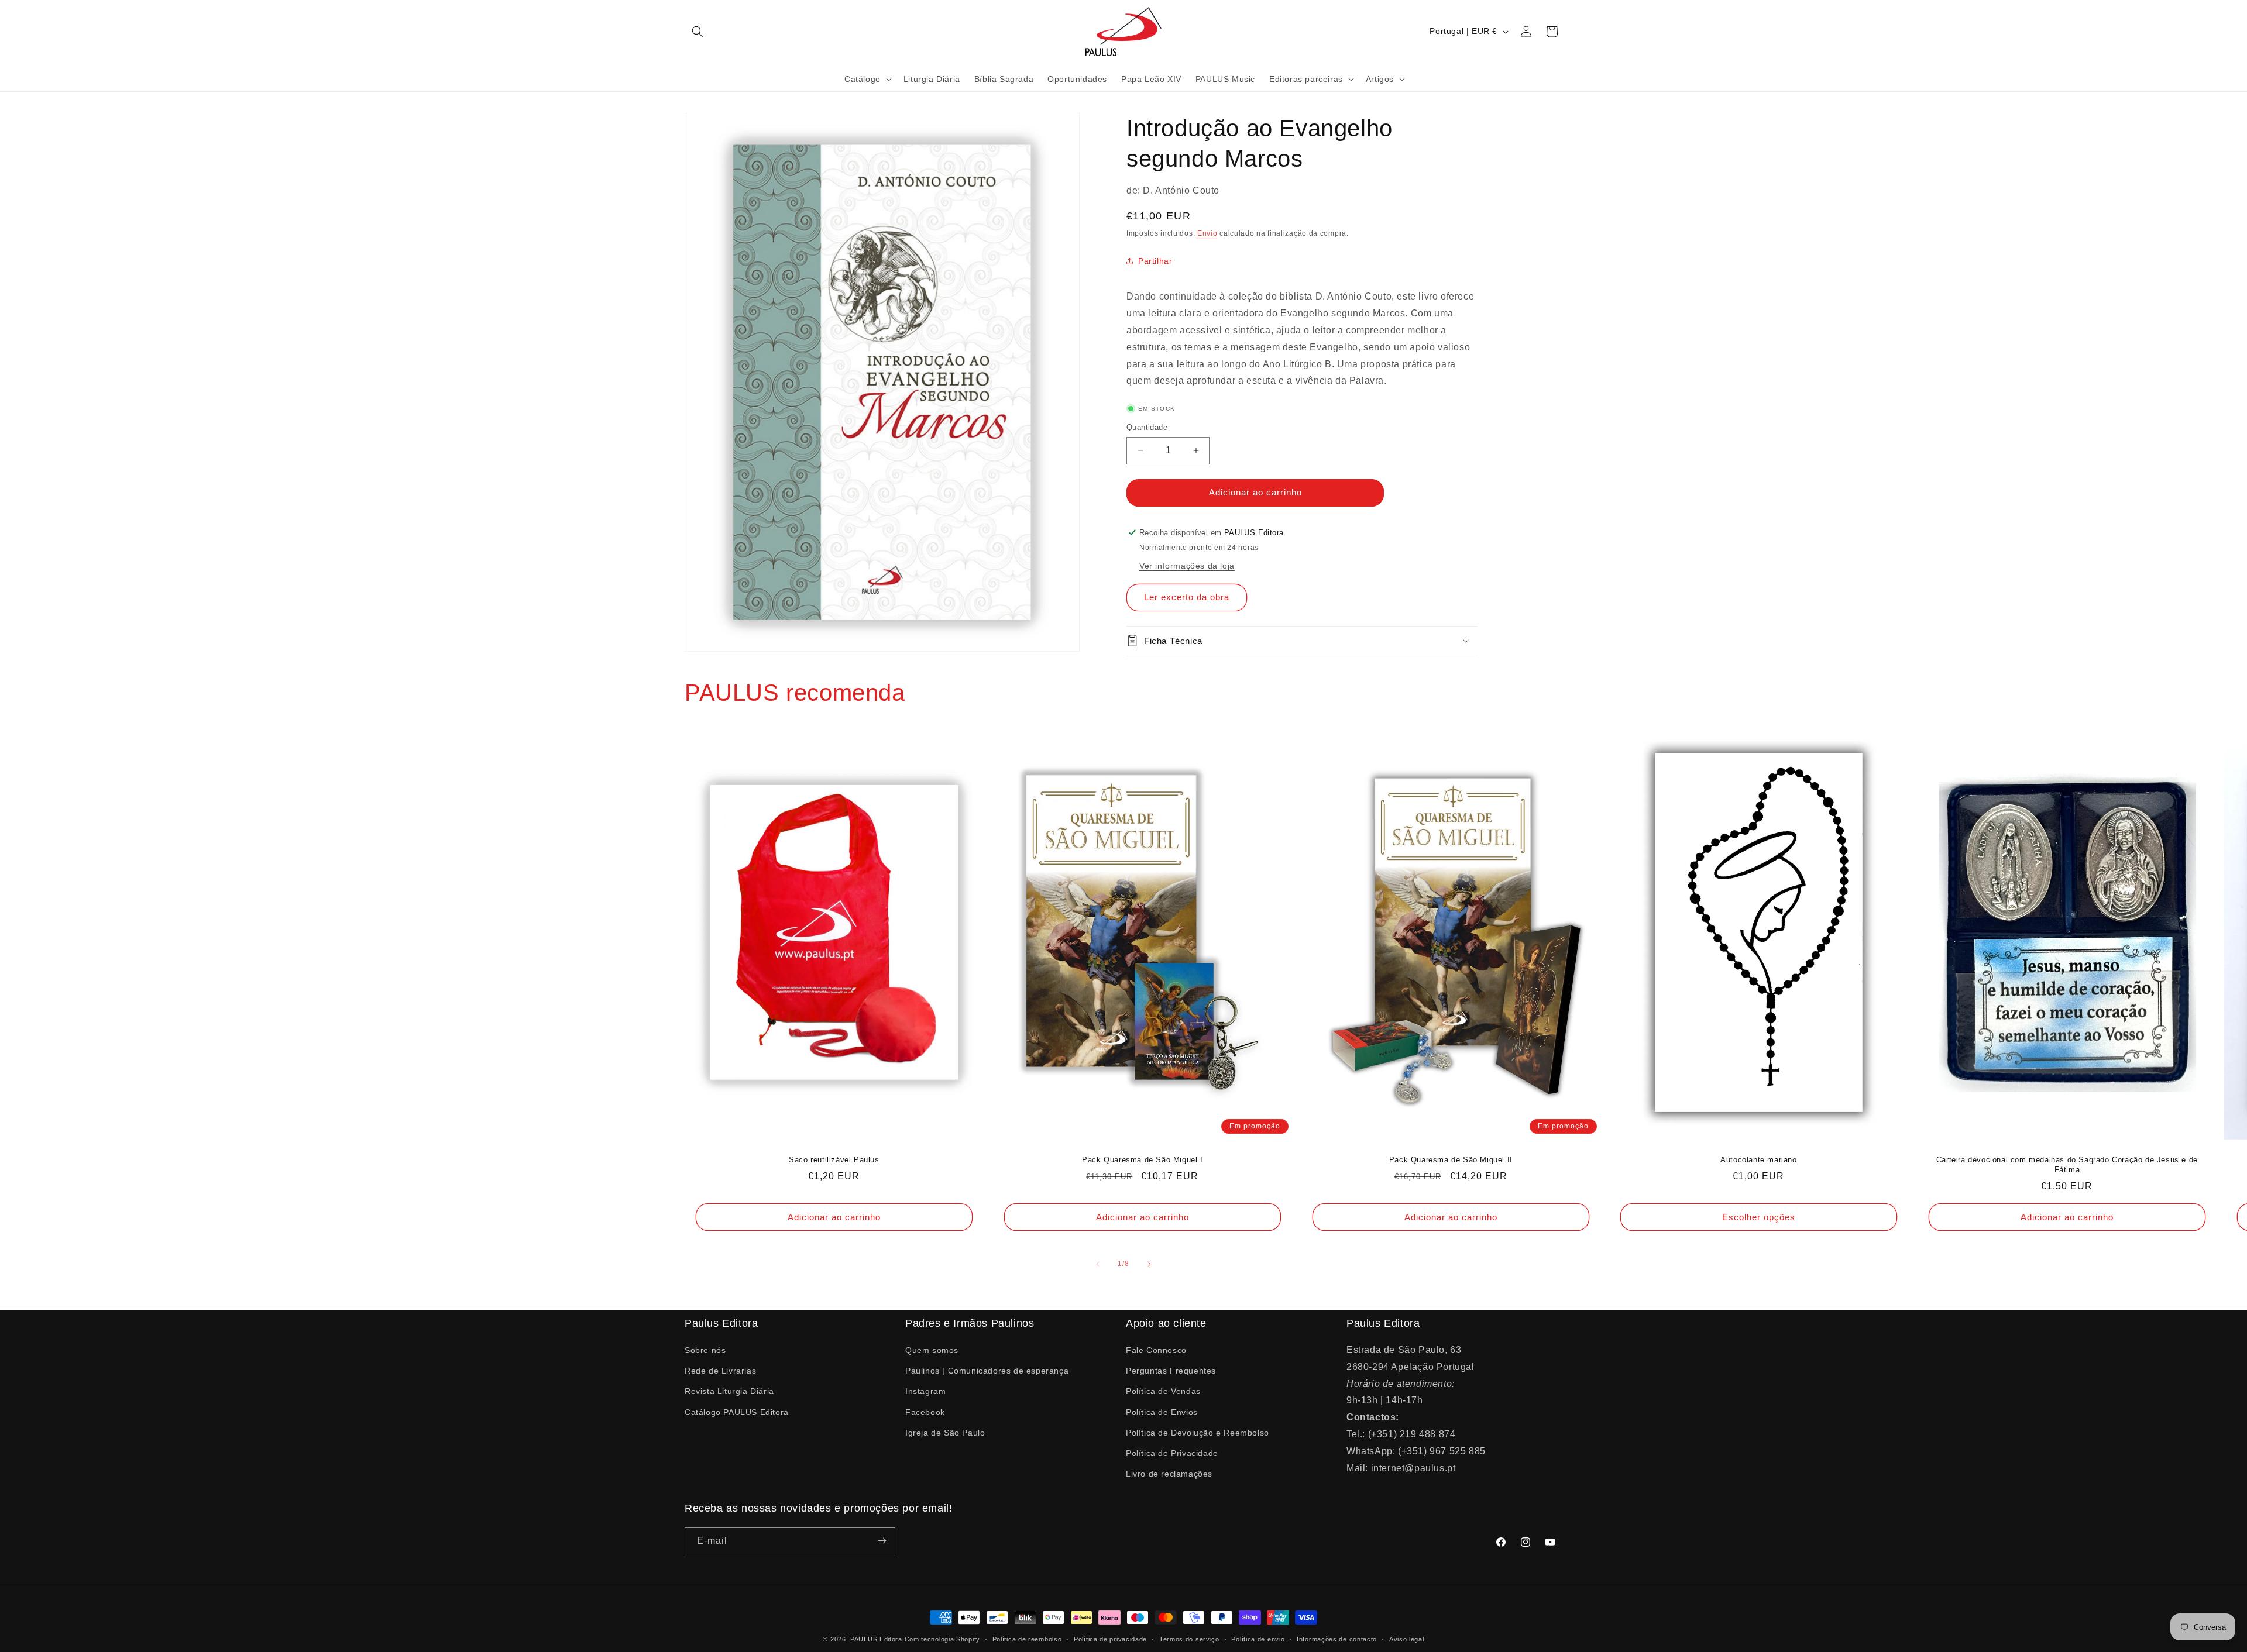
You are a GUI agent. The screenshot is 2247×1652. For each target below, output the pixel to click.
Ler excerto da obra (1187, 597)
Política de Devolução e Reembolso (1198, 1433)
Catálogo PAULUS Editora (737, 1412)
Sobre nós (705, 1350)
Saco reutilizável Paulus (834, 1160)
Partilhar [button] (1155, 260)
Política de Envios (1162, 1412)
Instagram (925, 1391)
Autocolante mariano (1759, 1160)
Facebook (925, 1412)
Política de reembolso (1027, 1639)
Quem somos (932, 1350)
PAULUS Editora (877, 1639)
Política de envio (1258, 1639)
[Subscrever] (882, 1541)
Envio (1207, 233)
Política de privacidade (1110, 1639)
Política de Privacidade (1172, 1453)
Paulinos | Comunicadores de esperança (987, 1371)
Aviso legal (1407, 1639)
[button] (698, 32)
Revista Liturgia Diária (729, 1391)
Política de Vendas (1163, 1391)
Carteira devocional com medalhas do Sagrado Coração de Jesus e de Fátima (2067, 1165)
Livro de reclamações (1169, 1474)
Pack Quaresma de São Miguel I (1142, 1160)
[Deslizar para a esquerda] (1098, 1264)
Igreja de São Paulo (945, 1433)
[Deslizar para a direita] (1149, 1264)
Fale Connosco (1156, 1350)
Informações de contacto (1337, 1639)
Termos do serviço (1189, 1639)
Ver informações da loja (1187, 565)
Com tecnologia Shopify (942, 1639)
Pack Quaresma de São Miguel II (1450, 1160)
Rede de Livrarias (720, 1371)
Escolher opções (1759, 1216)
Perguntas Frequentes (1171, 1371)
